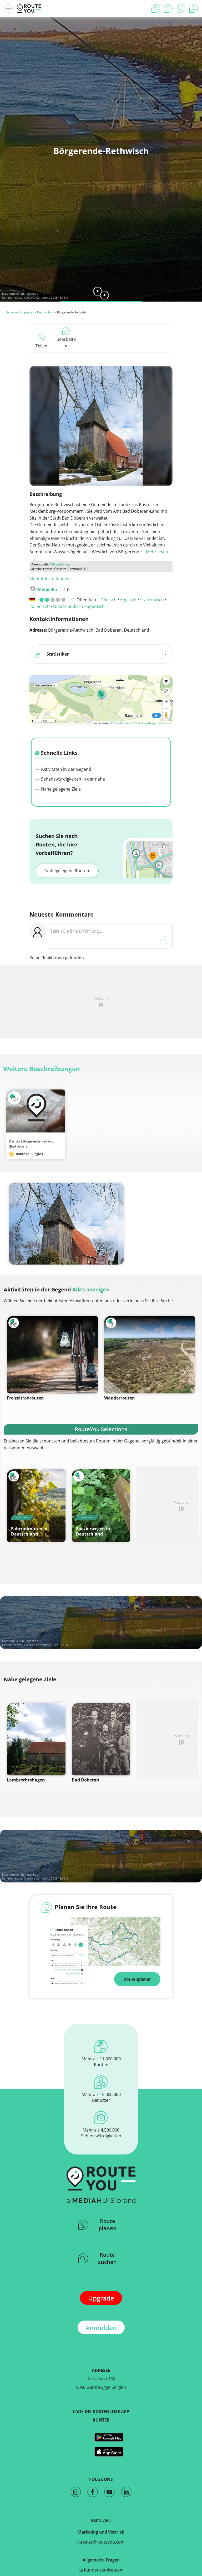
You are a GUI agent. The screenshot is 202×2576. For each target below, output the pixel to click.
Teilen (41, 346)
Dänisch (108, 600)
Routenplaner (137, 1979)
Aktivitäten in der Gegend (66, 769)
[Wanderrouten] (150, 1355)
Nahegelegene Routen (67, 871)
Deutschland (46, 312)
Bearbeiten (66, 343)
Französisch (152, 600)
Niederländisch (68, 606)
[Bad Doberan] (101, 1739)
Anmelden (101, 2328)
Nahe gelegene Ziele (60, 789)
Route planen (108, 2225)
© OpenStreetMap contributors (151, 723)
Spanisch (96, 606)
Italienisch (39, 606)
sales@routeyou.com (103, 2542)
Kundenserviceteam (103, 2570)
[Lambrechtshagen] (36, 1739)
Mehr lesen (157, 552)
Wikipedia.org (60, 564)
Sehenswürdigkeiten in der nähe (72, 779)
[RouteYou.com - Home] (29, 8)
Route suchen (107, 2258)
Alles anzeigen (91, 1289)
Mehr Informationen (50, 579)
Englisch (128, 600)
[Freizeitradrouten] (52, 1355)
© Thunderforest (121, 723)
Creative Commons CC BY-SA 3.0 (46, 297)
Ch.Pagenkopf (30, 294)
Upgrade (101, 2298)
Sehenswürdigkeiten (20, 312)
